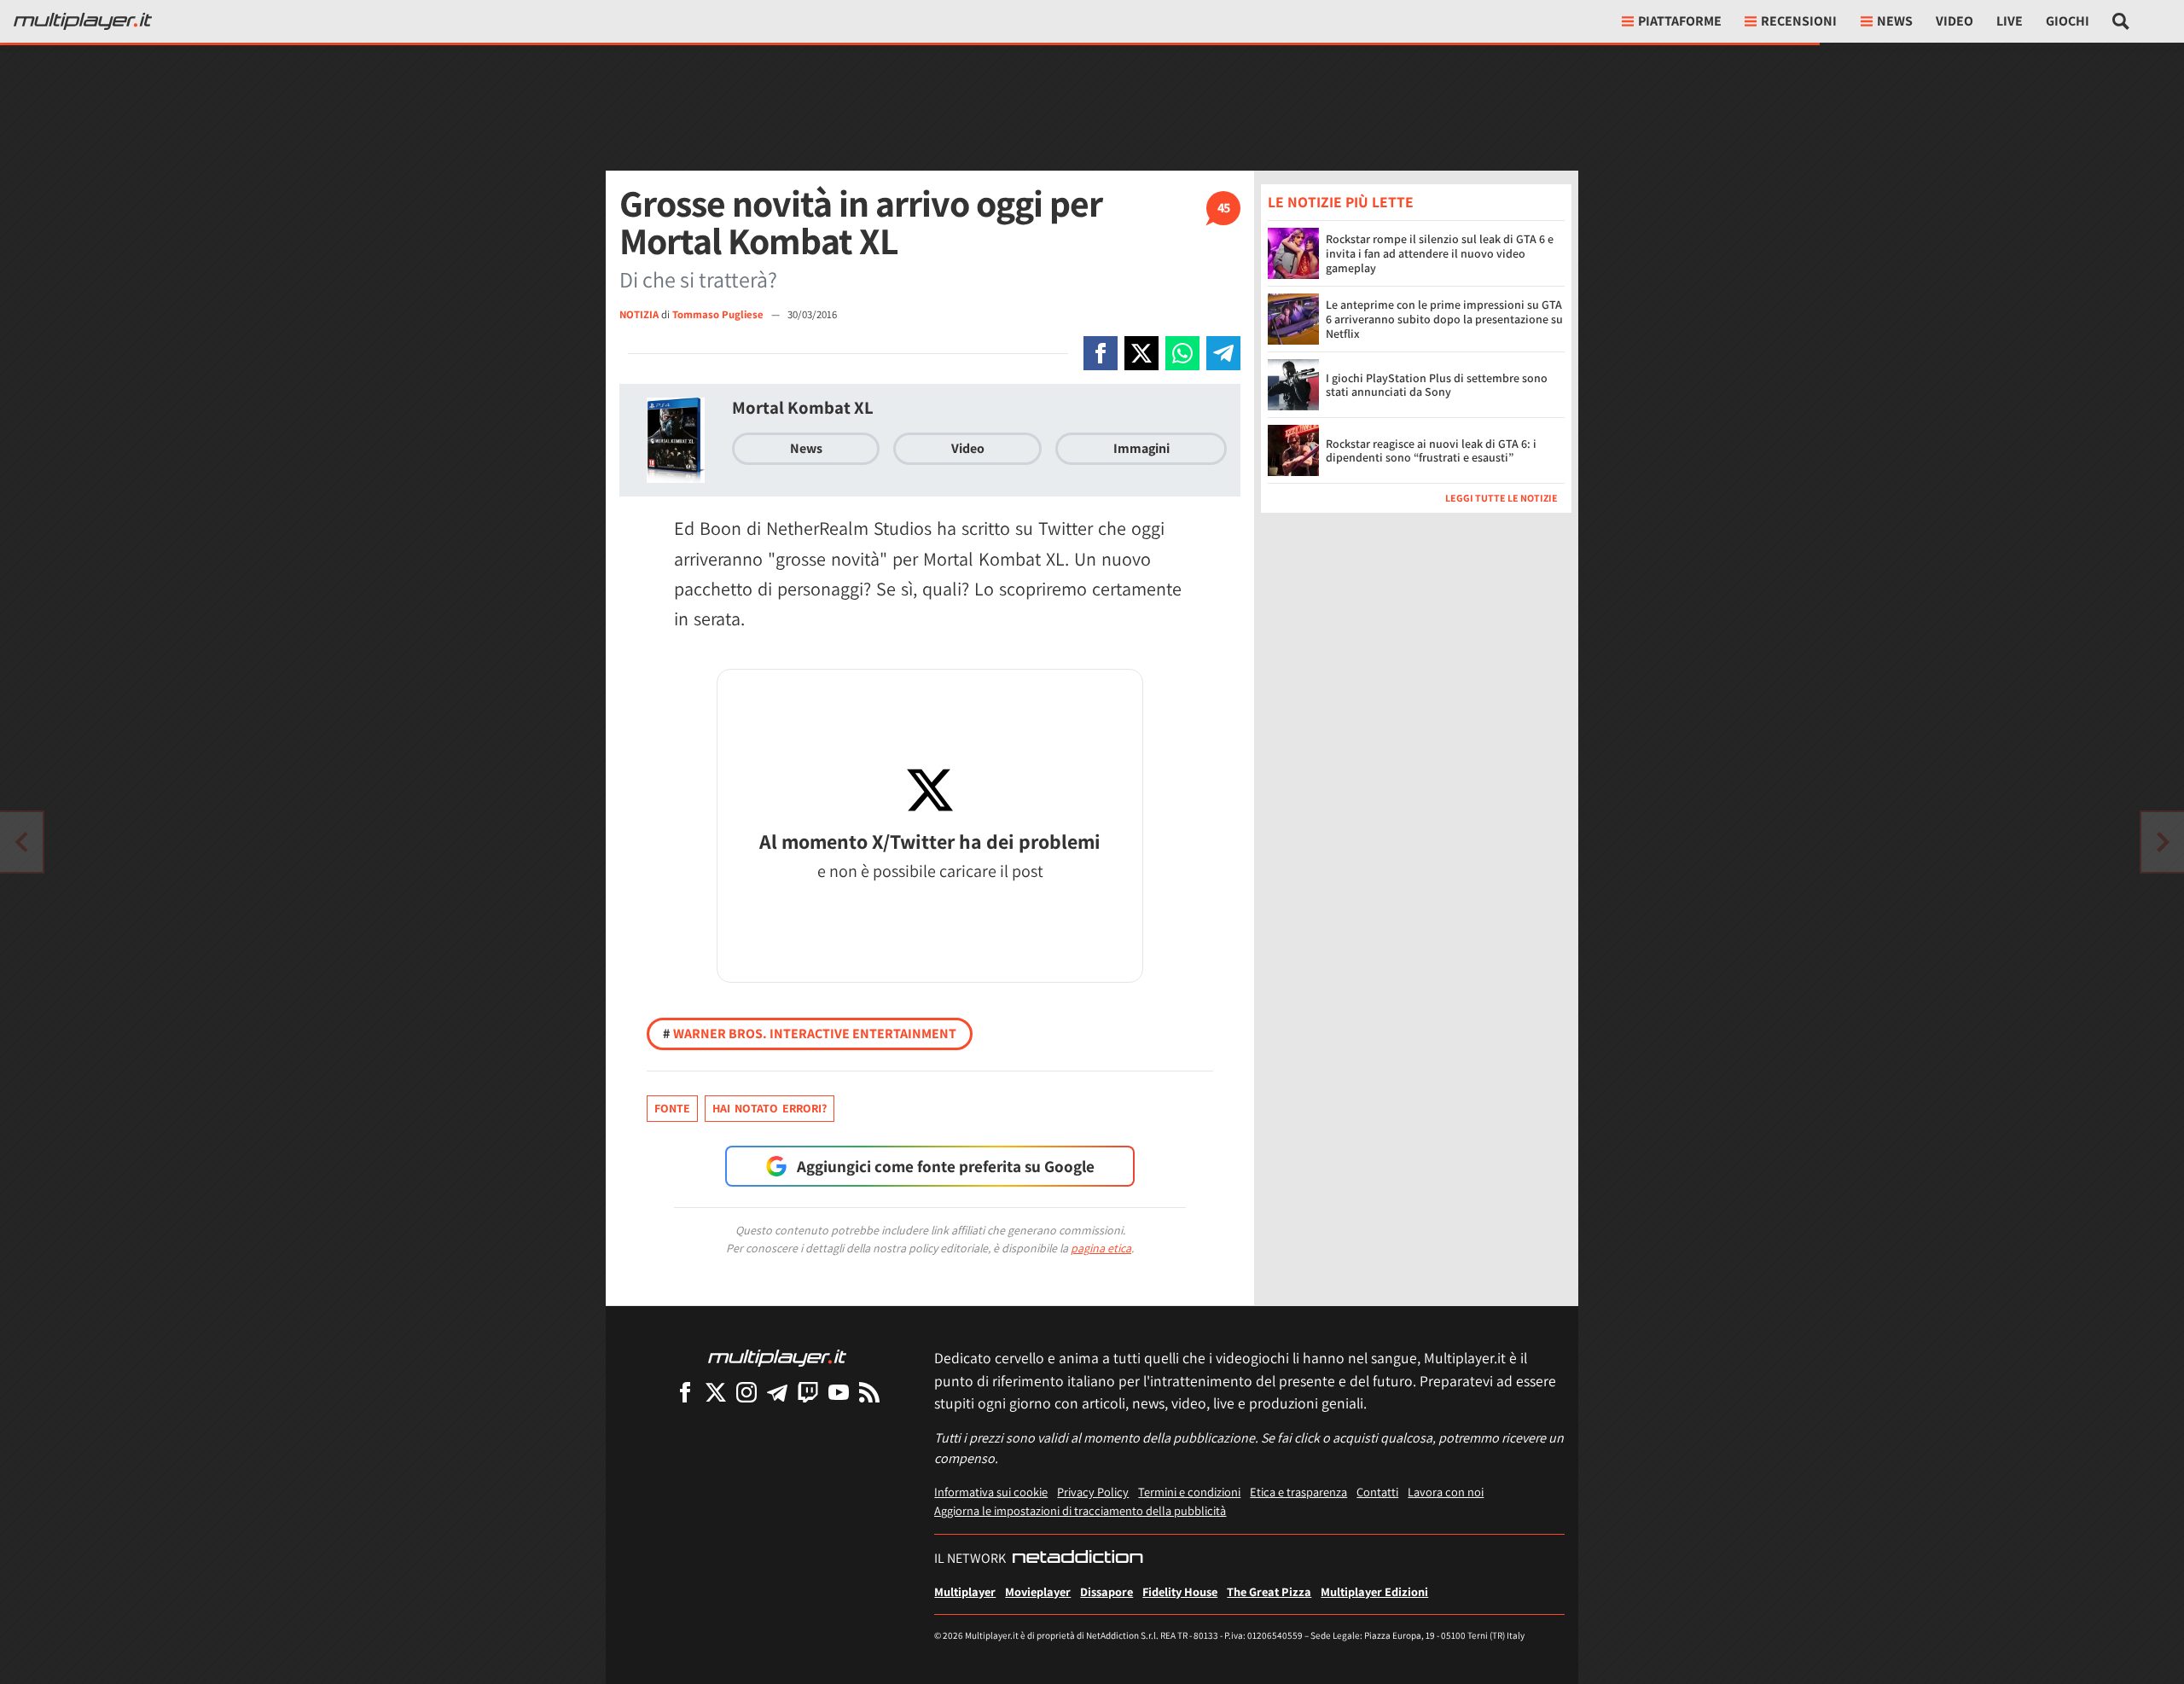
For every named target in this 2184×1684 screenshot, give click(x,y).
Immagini (1141, 448)
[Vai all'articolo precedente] (2163, 842)
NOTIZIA (639, 314)
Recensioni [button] (1799, 21)
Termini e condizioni (1189, 1492)
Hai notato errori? (770, 1108)
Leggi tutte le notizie (1501, 498)
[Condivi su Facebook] (1101, 353)
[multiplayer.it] (777, 1357)
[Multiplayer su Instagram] (746, 1392)
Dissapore (1107, 1591)
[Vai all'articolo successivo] (21, 842)
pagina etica (1101, 1248)
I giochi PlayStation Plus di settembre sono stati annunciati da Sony (1437, 385)
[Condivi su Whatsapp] (1182, 353)
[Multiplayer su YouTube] (839, 1392)
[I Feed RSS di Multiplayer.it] (869, 1392)
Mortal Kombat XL (803, 407)
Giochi (2068, 21)
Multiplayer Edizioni (1374, 1591)
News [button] (1895, 21)
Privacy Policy (1093, 1492)
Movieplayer (1038, 1591)
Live (2010, 21)
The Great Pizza (1269, 1591)
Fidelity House (1180, 1591)
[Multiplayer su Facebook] (685, 1392)
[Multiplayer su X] (716, 1392)
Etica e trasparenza (1298, 1492)
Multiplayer (965, 1591)
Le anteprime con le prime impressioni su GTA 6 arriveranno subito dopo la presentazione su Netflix (1444, 319)
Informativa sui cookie (991, 1492)
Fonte (672, 1108)
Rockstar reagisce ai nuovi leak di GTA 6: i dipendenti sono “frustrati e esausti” (1431, 451)
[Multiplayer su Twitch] (808, 1392)
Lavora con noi (1446, 1492)
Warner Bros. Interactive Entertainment (810, 1034)
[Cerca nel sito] (2121, 21)
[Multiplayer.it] (83, 21)
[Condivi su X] (1141, 353)
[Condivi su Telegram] (1223, 353)
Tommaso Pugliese (719, 314)
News (806, 448)
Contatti (1377, 1492)
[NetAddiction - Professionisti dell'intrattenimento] (1077, 1559)
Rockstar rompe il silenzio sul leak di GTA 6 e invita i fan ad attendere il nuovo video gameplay (1440, 253)
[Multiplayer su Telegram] (777, 1392)
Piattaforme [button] (1680, 21)
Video (1955, 21)
